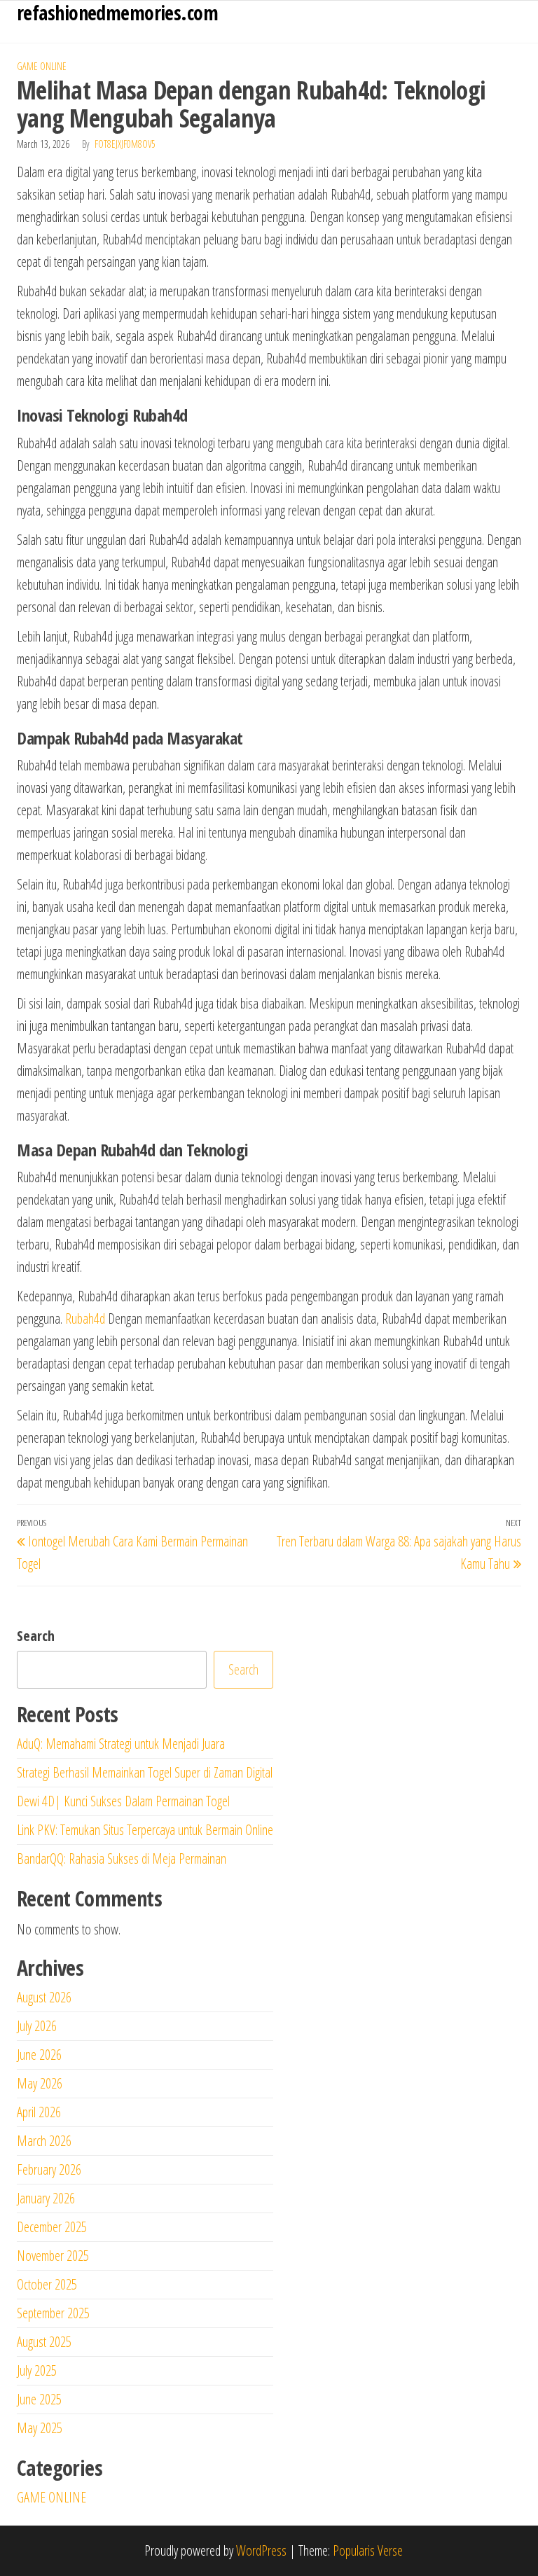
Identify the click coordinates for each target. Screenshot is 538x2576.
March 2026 (44, 2141)
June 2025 (39, 2399)
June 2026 (39, 2055)
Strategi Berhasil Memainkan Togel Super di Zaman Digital (145, 1772)
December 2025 (52, 2227)
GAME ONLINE (42, 66)
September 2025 (53, 2313)
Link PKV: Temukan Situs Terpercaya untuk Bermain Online (145, 1830)
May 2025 (40, 2428)
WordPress (261, 2550)
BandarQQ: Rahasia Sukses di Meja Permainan (122, 1858)
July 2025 (37, 2370)
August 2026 (44, 1997)
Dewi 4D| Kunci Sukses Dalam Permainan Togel (123, 1801)
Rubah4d (85, 1318)
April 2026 (39, 2112)
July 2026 (37, 2026)
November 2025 (53, 2256)
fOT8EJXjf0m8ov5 (125, 144)
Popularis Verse (368, 2550)
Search (36, 1636)
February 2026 (49, 2169)
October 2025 (47, 2284)
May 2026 (40, 2083)
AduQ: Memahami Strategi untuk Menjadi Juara (121, 1744)
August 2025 (44, 2342)
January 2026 (46, 2198)
